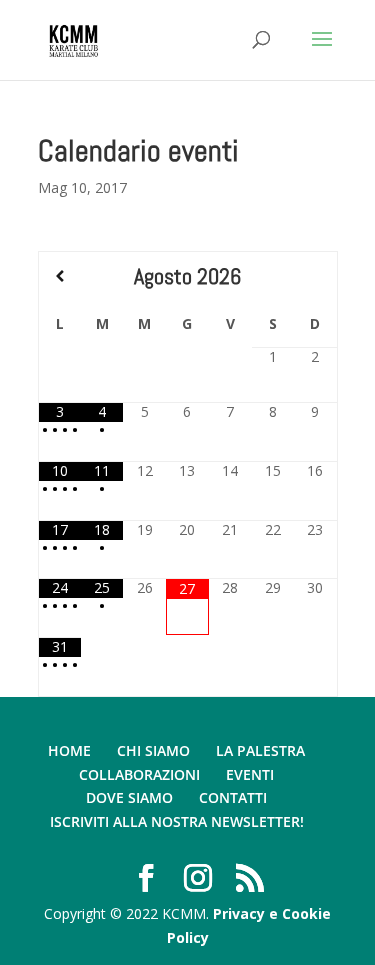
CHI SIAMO (153, 750)
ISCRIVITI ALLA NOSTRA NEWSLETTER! (177, 821)
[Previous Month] (60, 276)
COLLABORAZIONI (139, 774)
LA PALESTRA (260, 750)
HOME (69, 750)
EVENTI (250, 774)
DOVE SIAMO (129, 797)
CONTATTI (233, 797)
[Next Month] (315, 276)
